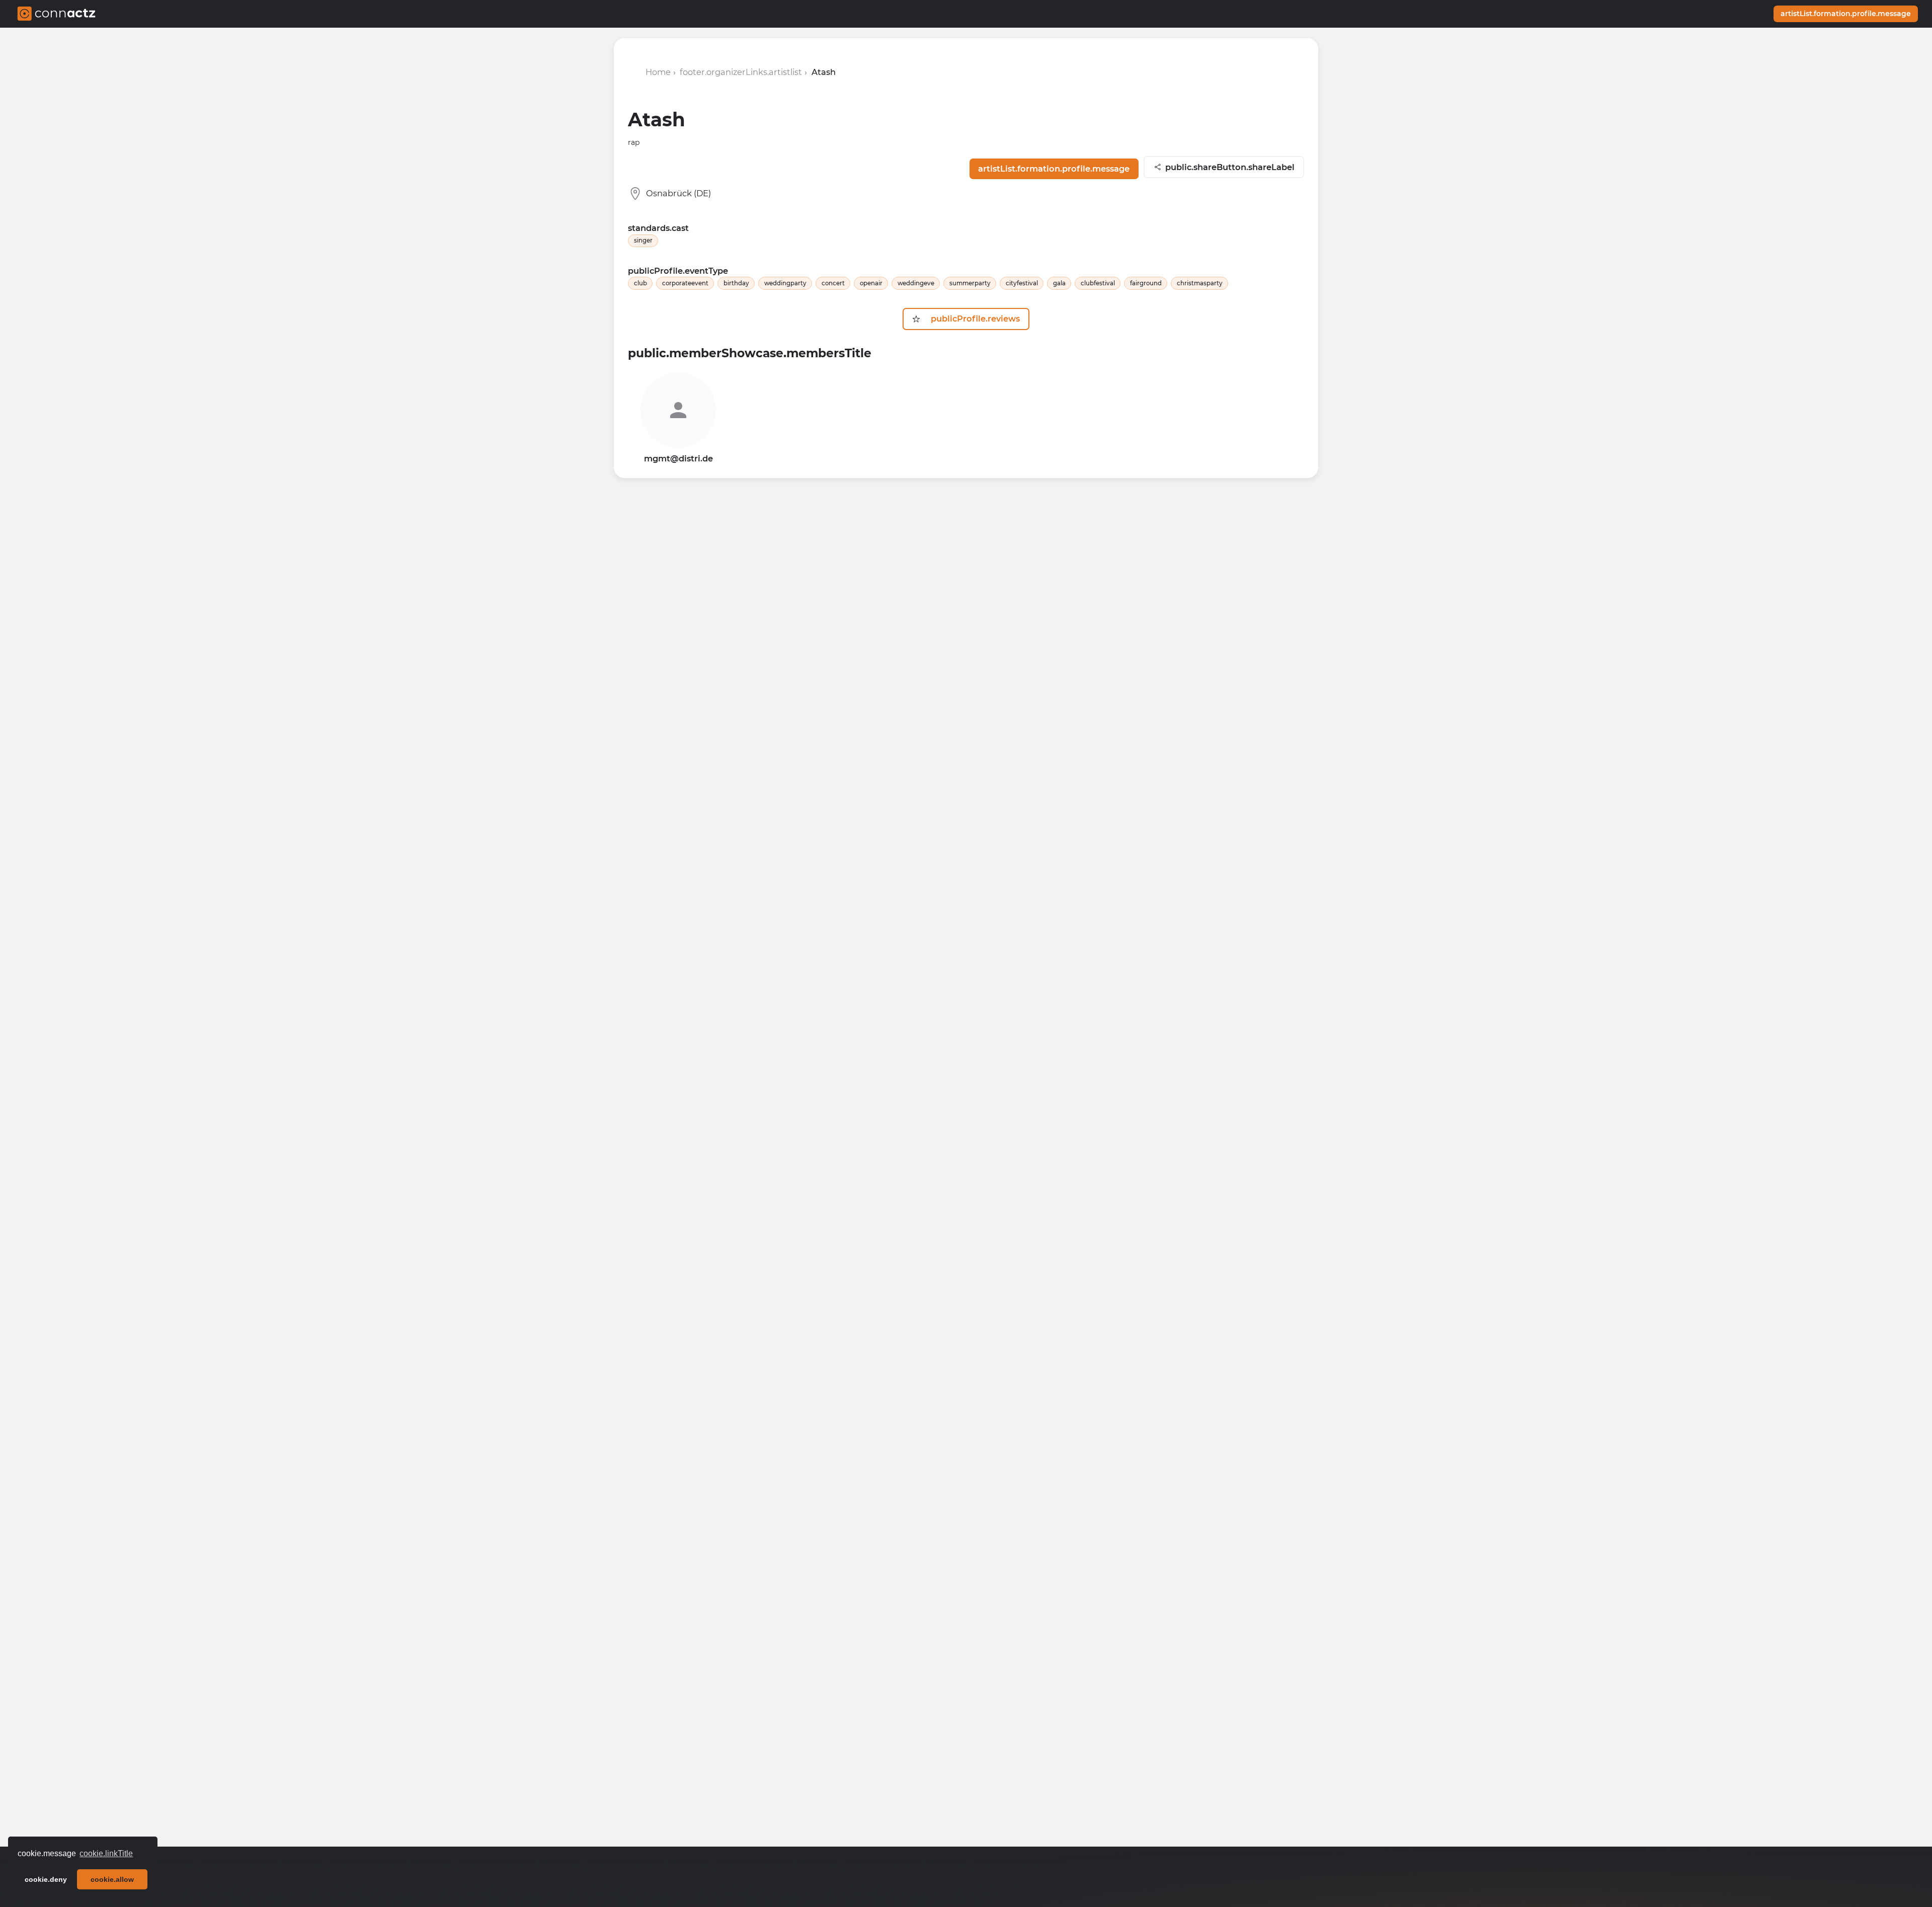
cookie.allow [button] (112, 1879)
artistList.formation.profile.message (1846, 14)
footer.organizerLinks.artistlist (741, 72)
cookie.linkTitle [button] (106, 1853)
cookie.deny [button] (46, 1879)
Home (658, 72)
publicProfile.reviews (973, 319)
